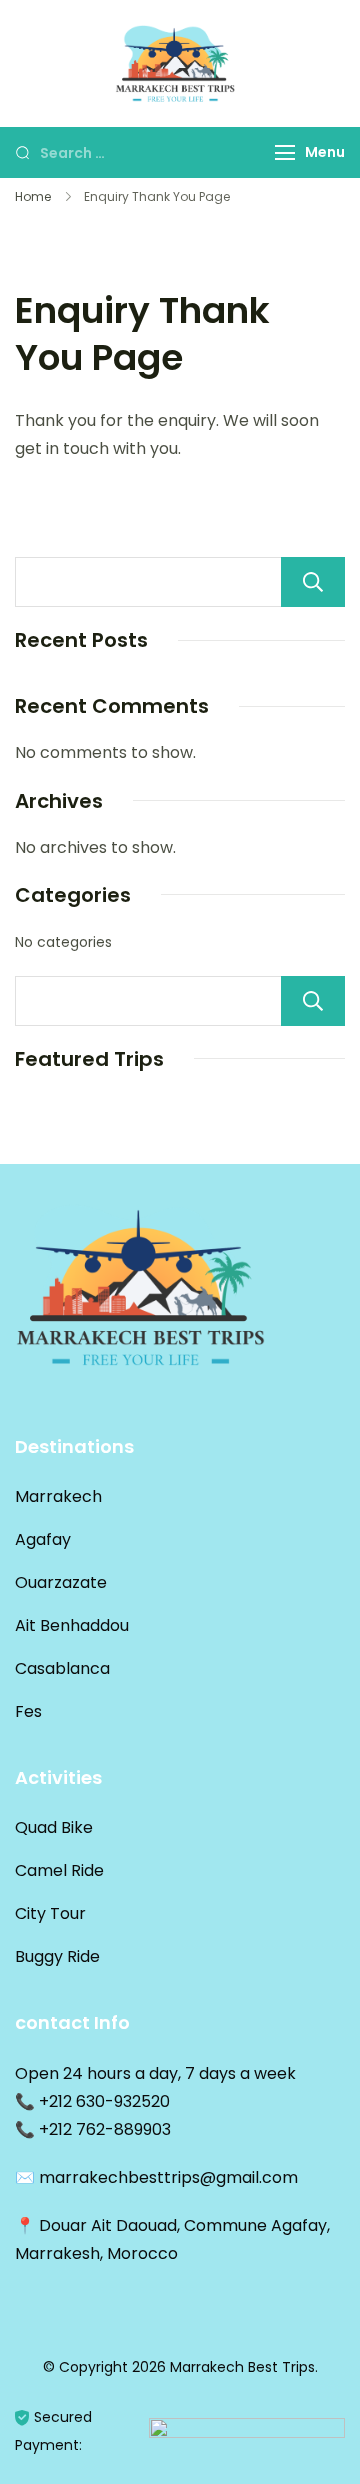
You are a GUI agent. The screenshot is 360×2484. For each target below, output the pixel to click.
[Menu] (285, 152)
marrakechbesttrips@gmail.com (168, 2177)
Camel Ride (59, 1870)
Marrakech (58, 1496)
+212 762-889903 (105, 2129)
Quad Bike (54, 1827)
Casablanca (62, 1668)
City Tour (50, 1913)
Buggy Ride (57, 1956)
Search (313, 582)
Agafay (43, 1539)
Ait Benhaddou (72, 1625)
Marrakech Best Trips (242, 2367)
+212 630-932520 (104, 2101)
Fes (28, 1711)
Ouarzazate (61, 1582)
